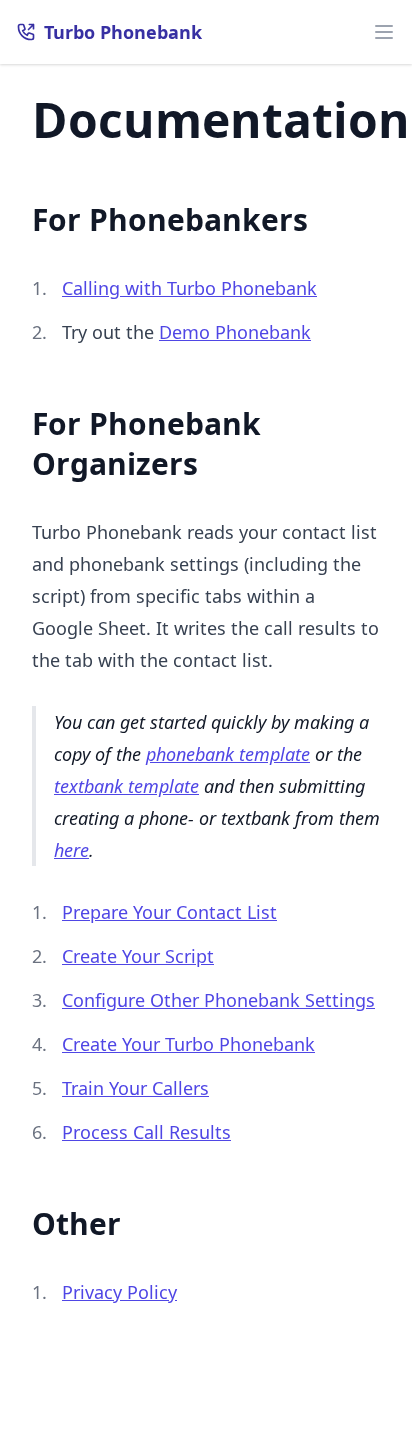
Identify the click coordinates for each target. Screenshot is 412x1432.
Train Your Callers (135, 1088)
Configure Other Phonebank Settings (218, 1000)
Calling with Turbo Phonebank (189, 288)
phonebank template (228, 754)
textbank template (126, 786)
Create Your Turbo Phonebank (188, 1044)
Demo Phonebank (235, 332)
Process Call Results (146, 1132)
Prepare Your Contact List (169, 912)
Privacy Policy (119, 1292)
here (71, 850)
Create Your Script (138, 956)
